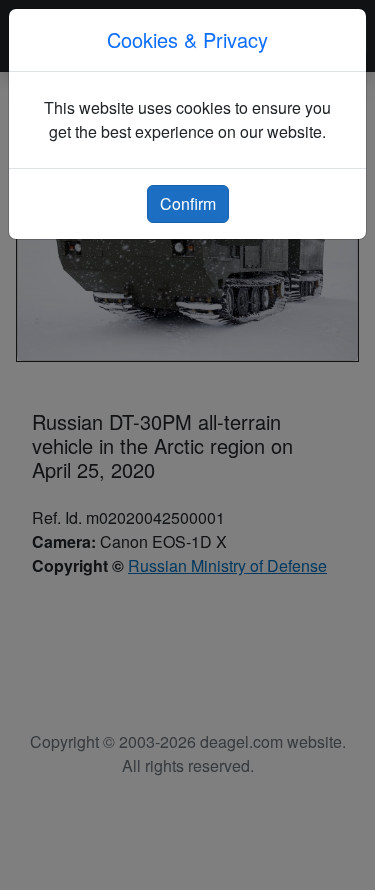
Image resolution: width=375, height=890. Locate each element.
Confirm (188, 203)
